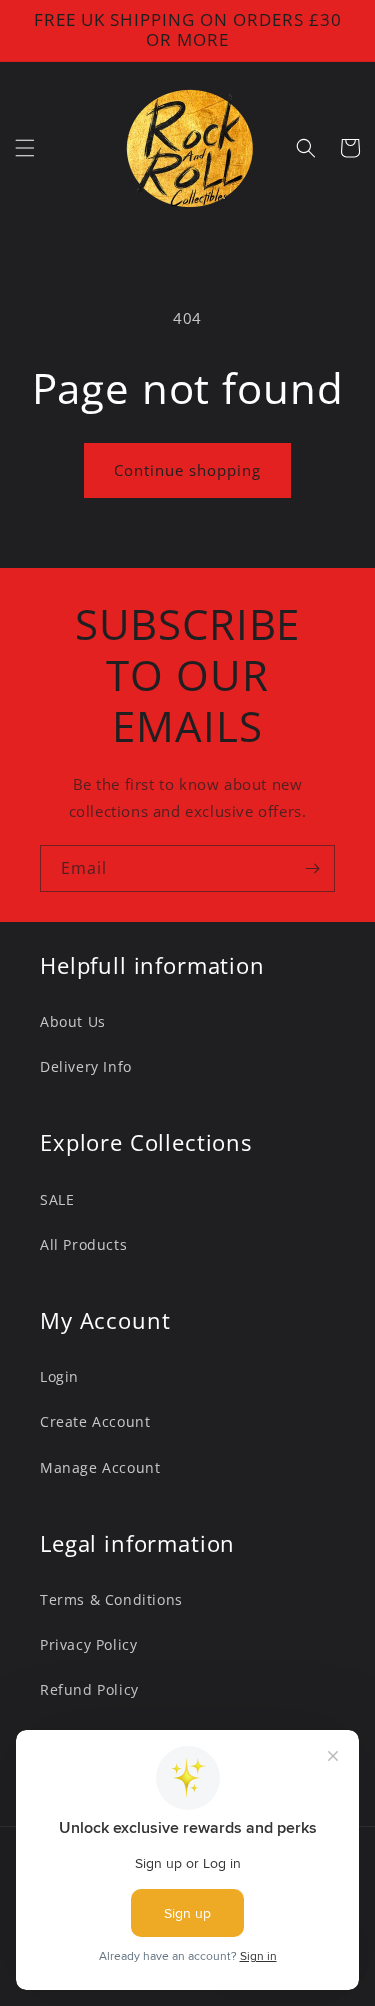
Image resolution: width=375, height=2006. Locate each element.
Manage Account (100, 1467)
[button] (25, 148)
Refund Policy (89, 1689)
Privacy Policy (88, 1644)
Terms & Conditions (111, 1599)
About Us (73, 1021)
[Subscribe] (312, 868)
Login (59, 1376)
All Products (83, 1244)
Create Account (95, 1421)
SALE (57, 1199)
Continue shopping (187, 470)
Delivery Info (86, 1066)
